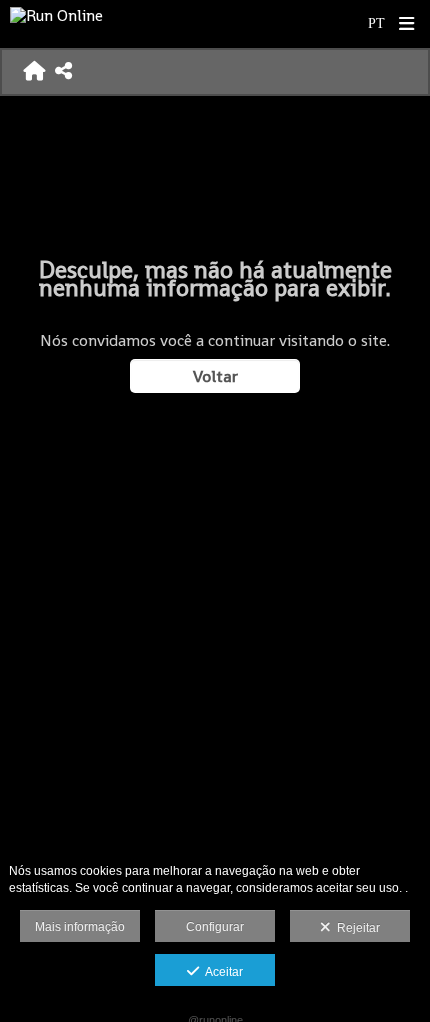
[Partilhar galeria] (63, 72)
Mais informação (80, 927)
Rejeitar (355, 928)
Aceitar (221, 972)
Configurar (215, 927)
